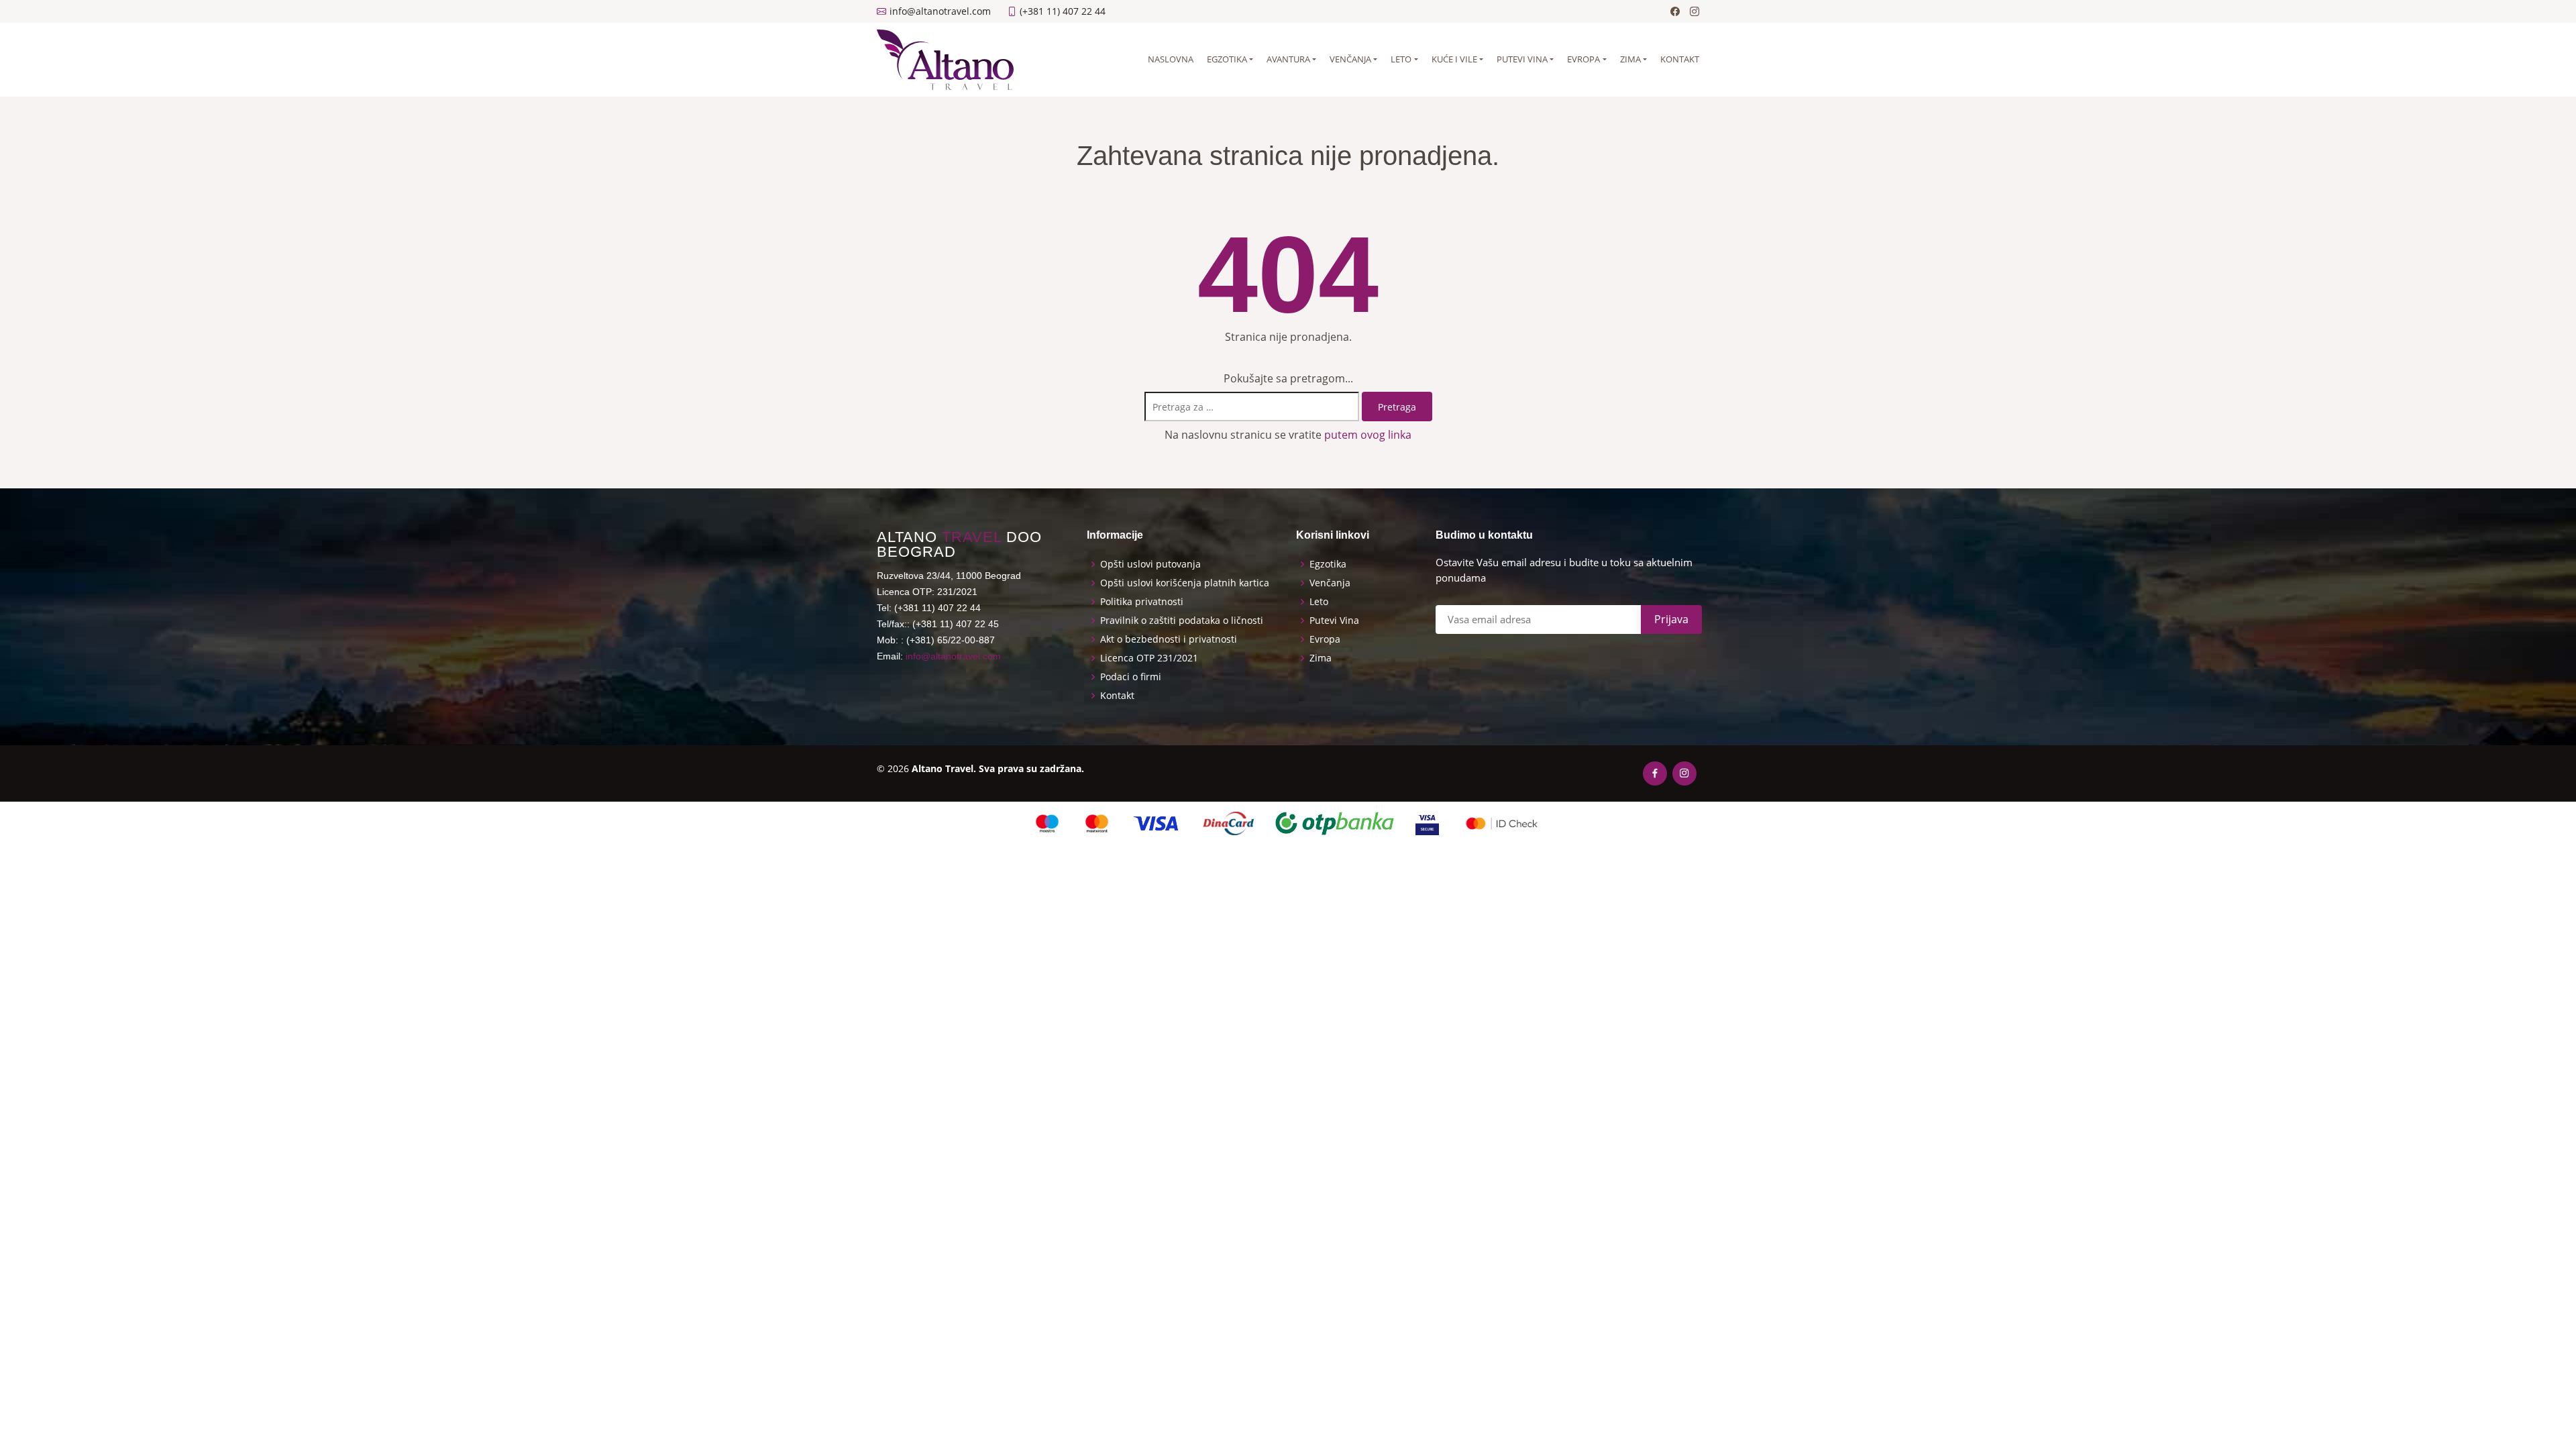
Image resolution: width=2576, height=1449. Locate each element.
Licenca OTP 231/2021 (1149, 658)
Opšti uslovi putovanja (1150, 564)
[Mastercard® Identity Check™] (1502, 823)
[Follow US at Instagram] (1695, 11)
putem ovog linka (1368, 435)
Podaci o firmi (1131, 677)
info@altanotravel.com (953, 656)
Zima (1630, 59)
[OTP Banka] (1335, 823)
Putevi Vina (1334, 621)
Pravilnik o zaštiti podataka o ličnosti (1182, 621)
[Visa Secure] (1427, 823)
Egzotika (1227, 59)
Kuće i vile (1454, 59)
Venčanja (1350, 59)
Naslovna (1171, 59)
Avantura (1288, 59)
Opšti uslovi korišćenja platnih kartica (1185, 583)
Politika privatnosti (1142, 602)
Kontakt (1680, 59)
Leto (1401, 59)
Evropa (1584, 59)
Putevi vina (1522, 59)
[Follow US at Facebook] (1675, 11)
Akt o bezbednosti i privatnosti (1169, 639)
